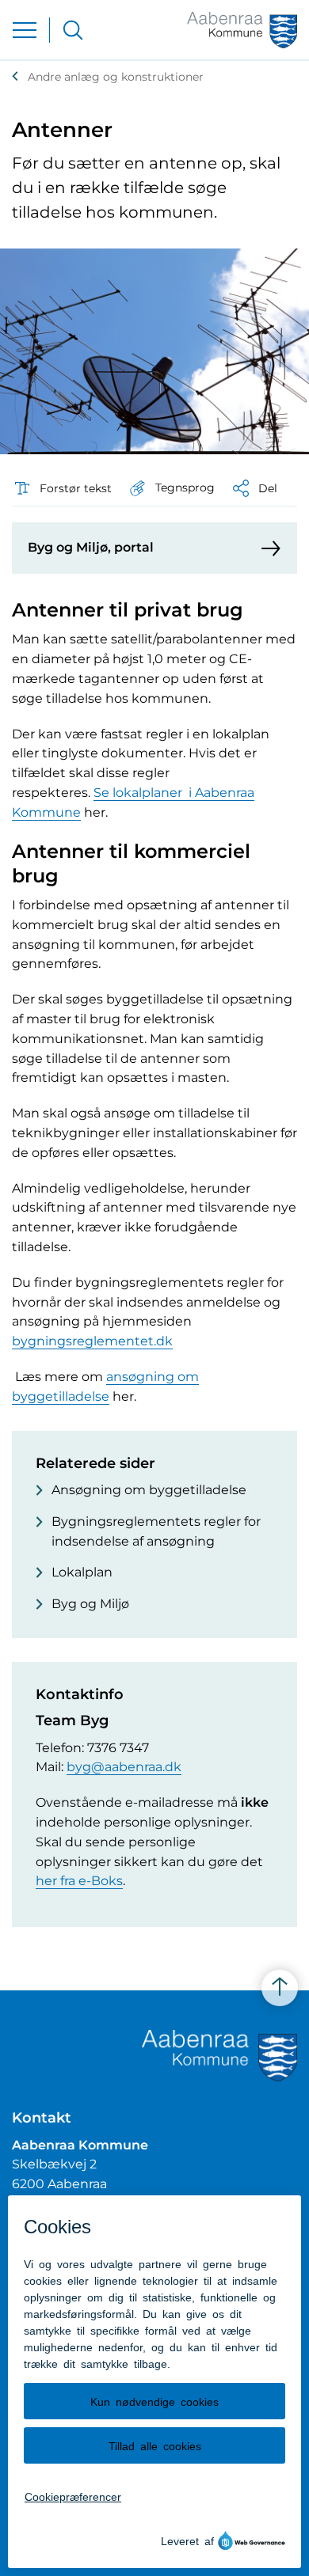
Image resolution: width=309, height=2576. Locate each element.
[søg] (73, 30)
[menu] (25, 30)
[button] (171, 488)
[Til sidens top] (280, 1988)
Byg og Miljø (90, 1604)
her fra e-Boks (79, 1881)
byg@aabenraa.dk (124, 1767)
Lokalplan (82, 1572)
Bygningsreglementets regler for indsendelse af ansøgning (156, 1531)
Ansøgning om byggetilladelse (149, 1490)
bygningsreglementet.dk (92, 1341)
